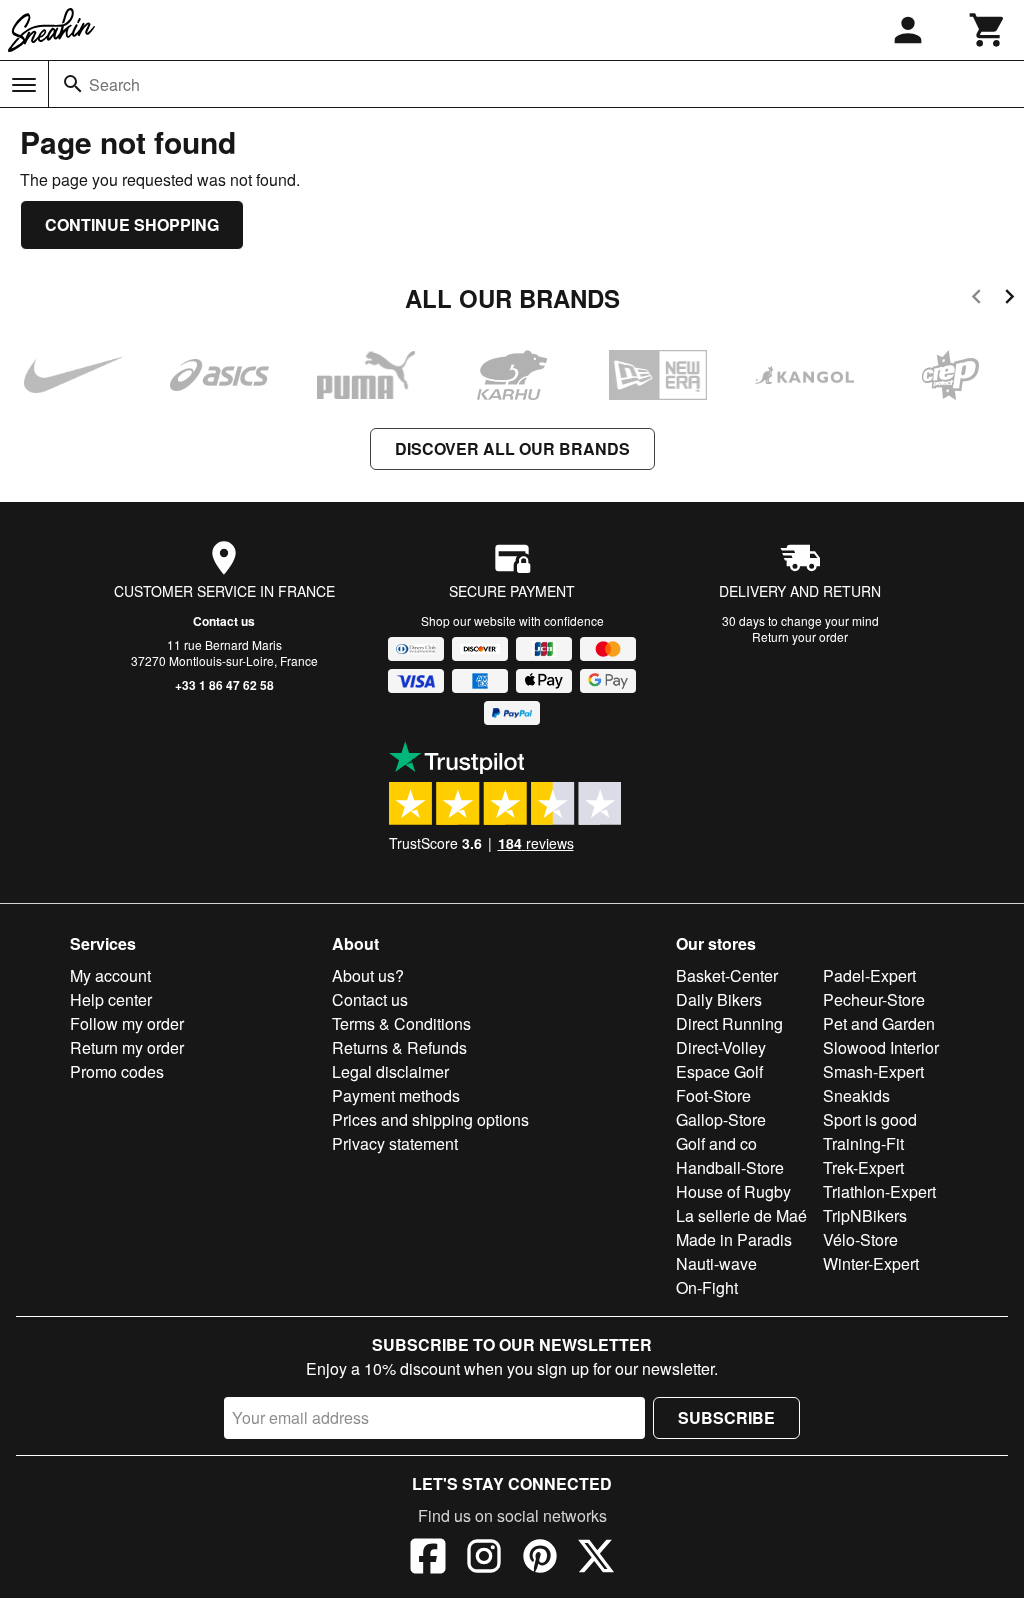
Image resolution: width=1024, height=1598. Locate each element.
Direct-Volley (721, 1047)
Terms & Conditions (401, 1023)
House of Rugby (733, 1191)
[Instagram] (484, 1559)
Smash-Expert (873, 1071)
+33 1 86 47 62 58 (224, 685)
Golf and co (716, 1143)
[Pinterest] (540, 1559)
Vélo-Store (860, 1239)
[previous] (976, 299)
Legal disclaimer (390, 1071)
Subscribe (726, 1417)
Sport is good (870, 1119)
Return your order (800, 636)
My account (110, 975)
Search (114, 84)
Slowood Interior (881, 1047)
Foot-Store (713, 1095)
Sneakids (856, 1095)
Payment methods (396, 1095)
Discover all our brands (512, 448)
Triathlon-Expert (879, 1191)
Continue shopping (132, 224)
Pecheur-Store (874, 999)
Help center (111, 999)
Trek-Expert (863, 1167)
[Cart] (988, 30)
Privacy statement (395, 1143)
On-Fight (707, 1287)
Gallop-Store (721, 1119)
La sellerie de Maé (741, 1215)
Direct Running (729, 1023)
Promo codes (117, 1071)
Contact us (224, 621)
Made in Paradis (734, 1239)
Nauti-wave (716, 1263)
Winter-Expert (871, 1263)
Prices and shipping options (430, 1119)
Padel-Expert (869, 975)
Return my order (127, 1047)
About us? (368, 975)
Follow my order (127, 1023)
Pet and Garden (879, 1023)
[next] (1009, 299)
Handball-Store (730, 1167)
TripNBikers (865, 1215)
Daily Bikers (719, 999)
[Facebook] (428, 1559)
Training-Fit (863, 1143)
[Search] (73, 84)
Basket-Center (727, 975)
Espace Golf (719, 1071)
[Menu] (24, 85)
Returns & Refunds (399, 1047)
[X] (596, 1559)
